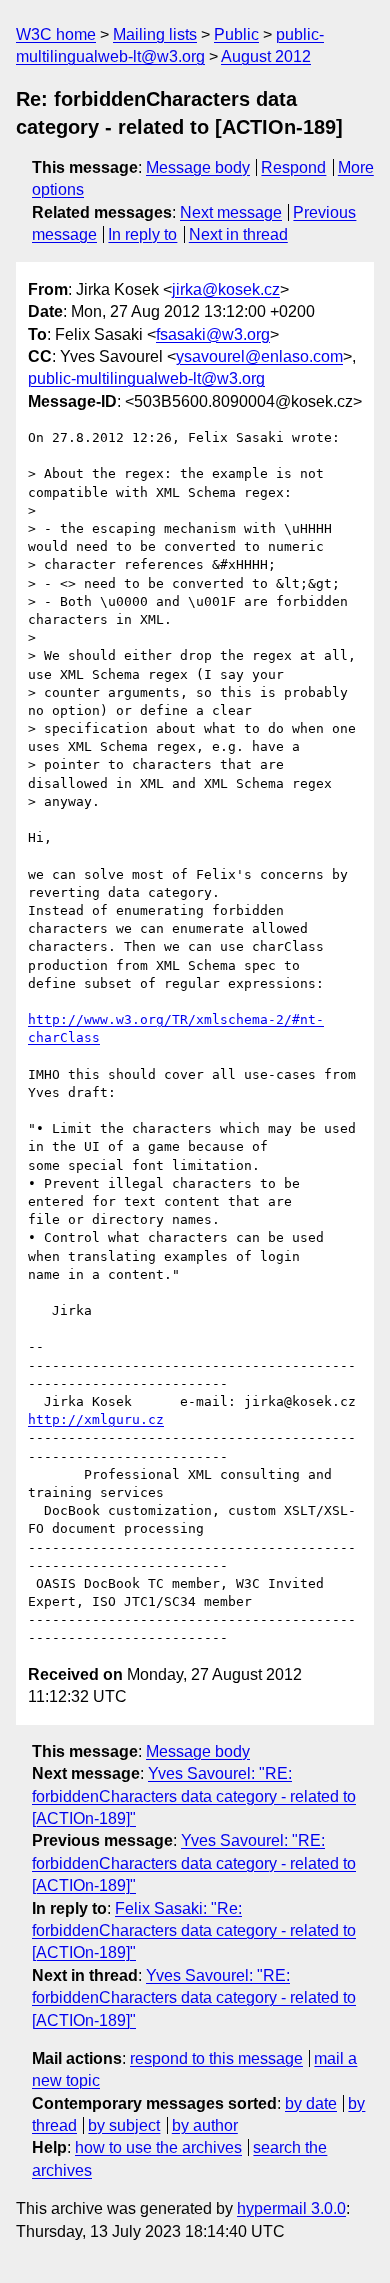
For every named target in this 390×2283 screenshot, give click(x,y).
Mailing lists (155, 34)
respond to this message (216, 2058)
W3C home (56, 34)
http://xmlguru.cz (96, 1419)
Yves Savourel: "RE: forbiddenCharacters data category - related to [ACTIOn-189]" (194, 1796)
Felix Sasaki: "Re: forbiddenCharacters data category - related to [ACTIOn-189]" (194, 1931)
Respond (293, 167)
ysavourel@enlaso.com (259, 356)
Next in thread (238, 234)
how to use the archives (158, 2147)
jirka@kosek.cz (226, 289)
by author (205, 2125)
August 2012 (266, 56)
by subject (124, 2125)
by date (311, 2103)
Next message (231, 212)
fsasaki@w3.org (213, 334)
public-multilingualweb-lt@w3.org (146, 378)
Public (236, 34)
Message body (198, 167)
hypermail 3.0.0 (291, 2208)
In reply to (142, 234)
